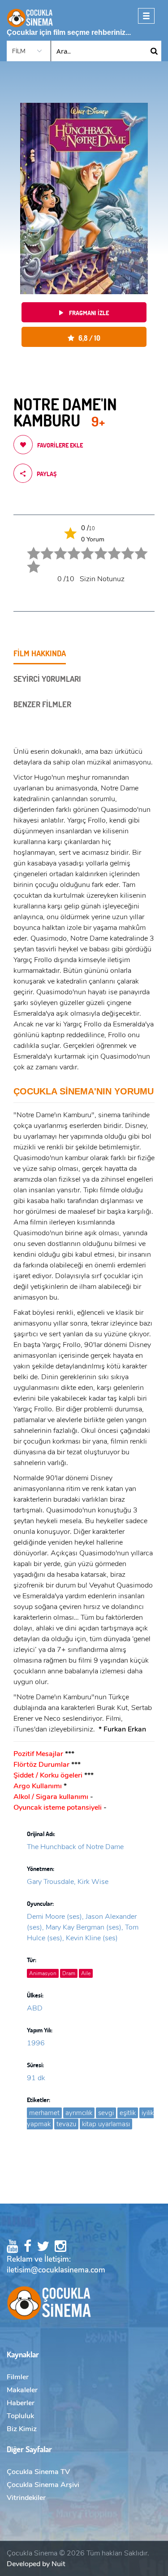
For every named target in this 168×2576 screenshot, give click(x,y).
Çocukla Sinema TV (38, 2472)
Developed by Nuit (36, 2564)
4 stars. (68, 547)
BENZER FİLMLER (42, 704)
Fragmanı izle (88, 313)
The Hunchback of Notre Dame (75, 1847)
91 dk (36, 2078)
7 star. (108, 547)
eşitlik (128, 2113)
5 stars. (82, 547)
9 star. (135, 547)
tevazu (66, 2124)
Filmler (18, 2377)
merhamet (44, 2113)
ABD (35, 2008)
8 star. (122, 547)
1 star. (28, 547)
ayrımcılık (79, 2113)
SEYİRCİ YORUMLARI (47, 679)
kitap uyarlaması (106, 2124)
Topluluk (20, 2416)
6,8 (87, 338)
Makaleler (22, 2390)
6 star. (95, 547)
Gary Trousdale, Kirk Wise (68, 1882)
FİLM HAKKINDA (40, 653)
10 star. (28, 560)
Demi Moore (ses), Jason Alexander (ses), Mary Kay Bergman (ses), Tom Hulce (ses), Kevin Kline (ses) (83, 1927)
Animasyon (43, 1973)
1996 (36, 2043)
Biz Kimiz (22, 2429)
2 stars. (41, 547)
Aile (86, 1973)
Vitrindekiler (26, 2498)
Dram (69, 1973)
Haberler (21, 2403)
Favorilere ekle (60, 445)
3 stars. (55, 547)
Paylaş (47, 474)
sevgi (106, 2113)
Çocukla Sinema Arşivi (43, 2485)
